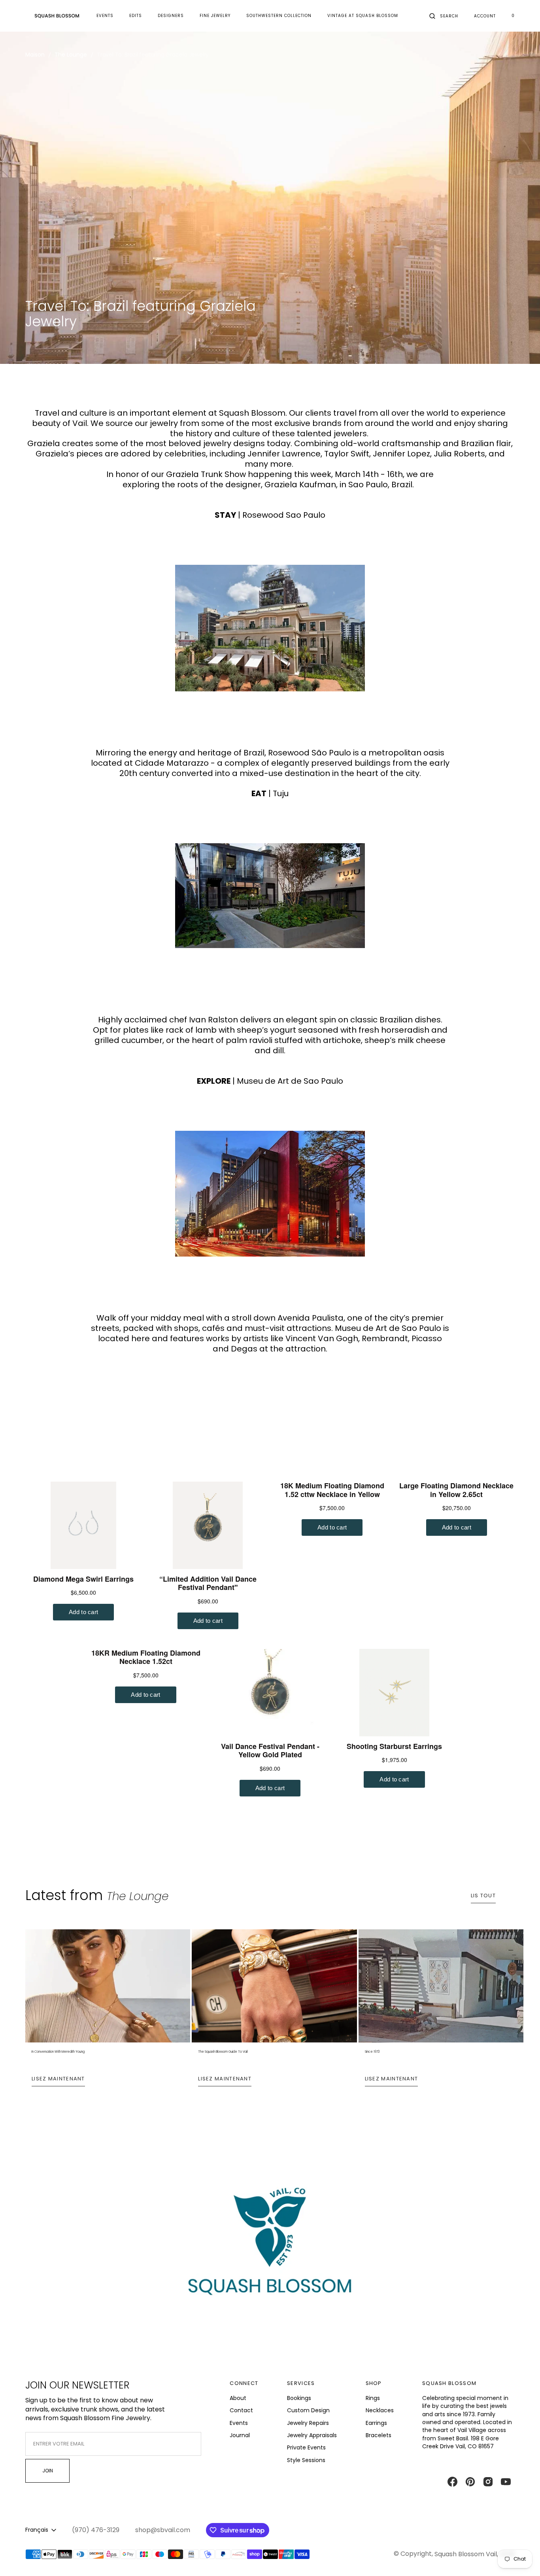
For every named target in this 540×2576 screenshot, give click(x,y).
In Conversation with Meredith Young (58, 2052)
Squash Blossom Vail (466, 2554)
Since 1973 (372, 2052)
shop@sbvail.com (163, 2530)
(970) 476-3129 (96, 2530)
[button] (444, 16)
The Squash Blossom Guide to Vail (223, 2052)
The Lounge (71, 55)
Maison (35, 55)
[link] (270, 2249)
